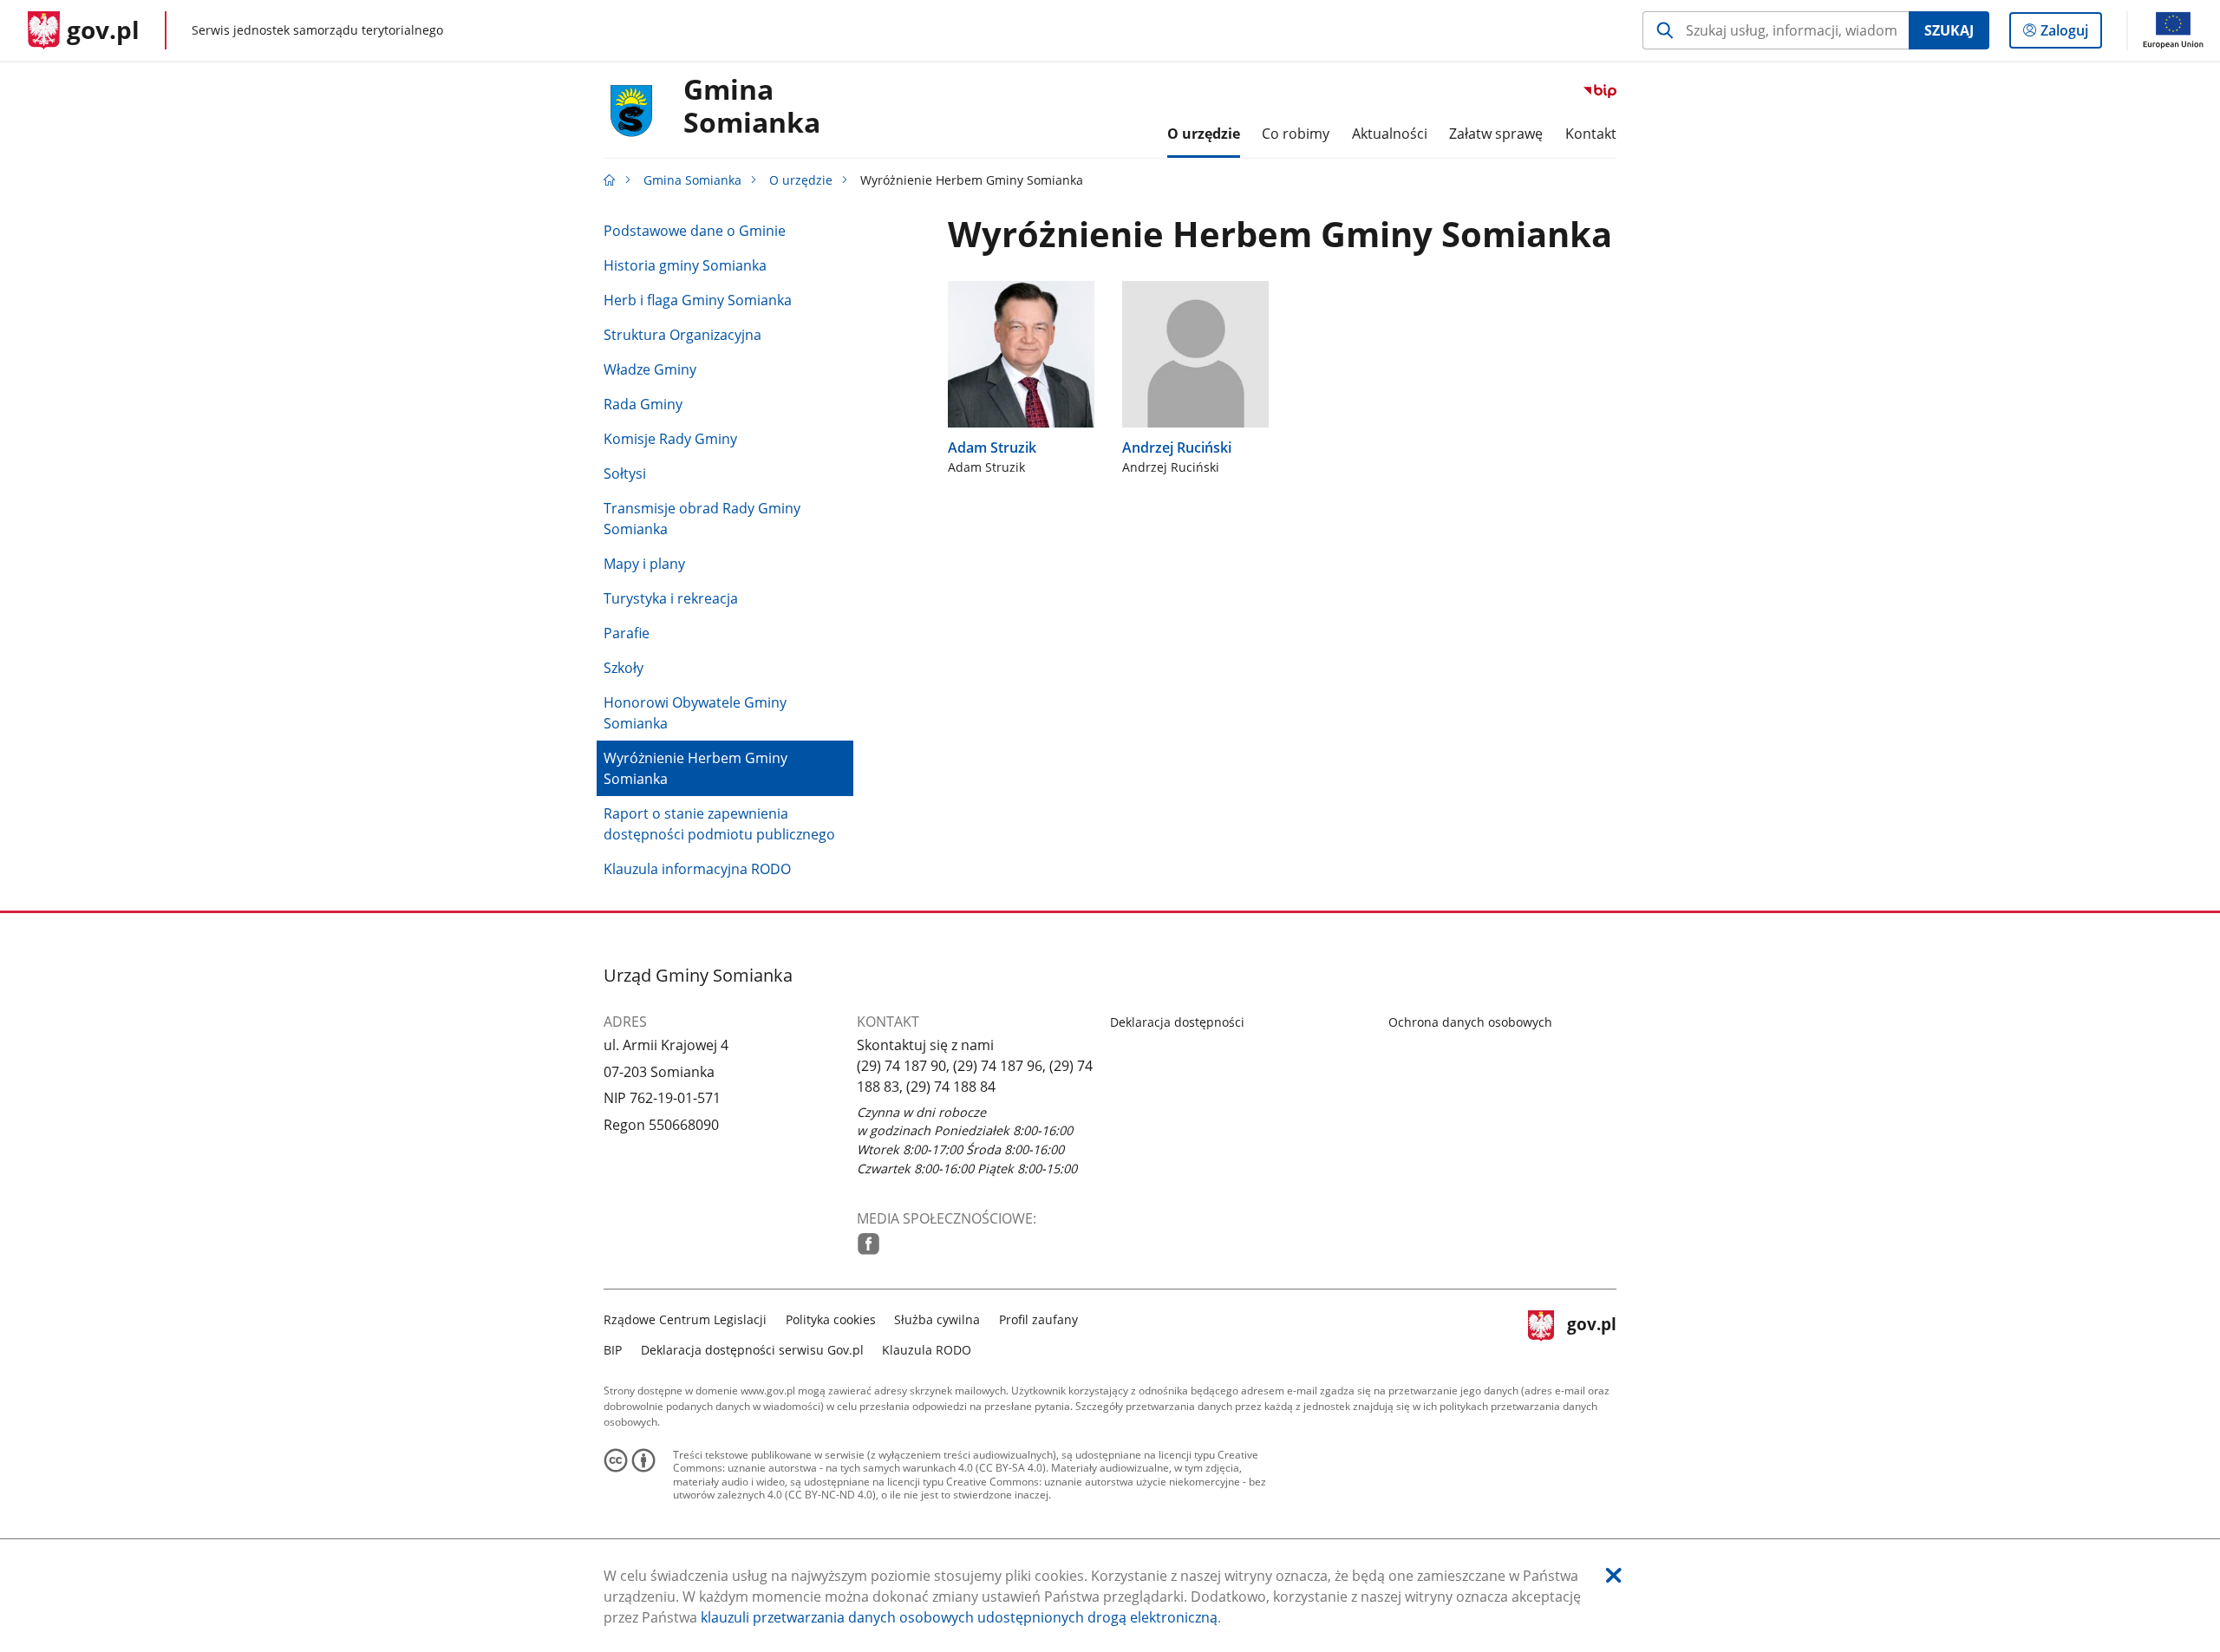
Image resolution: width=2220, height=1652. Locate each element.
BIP (613, 1350)
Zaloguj (2071, 34)
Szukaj (1949, 30)
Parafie (627, 633)
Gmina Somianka (752, 107)
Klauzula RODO (927, 1350)
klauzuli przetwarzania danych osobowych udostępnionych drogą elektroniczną (959, 1617)
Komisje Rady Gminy (670, 439)
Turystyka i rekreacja (671, 598)
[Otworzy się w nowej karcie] (868, 1244)
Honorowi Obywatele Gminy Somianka (695, 713)
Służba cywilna (937, 1319)
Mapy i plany (644, 564)
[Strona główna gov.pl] (610, 180)
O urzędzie (801, 180)
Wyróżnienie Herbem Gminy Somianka (695, 768)
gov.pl (1591, 1332)
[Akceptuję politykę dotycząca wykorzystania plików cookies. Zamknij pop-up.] (1614, 1575)
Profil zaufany (1038, 1319)
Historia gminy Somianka (685, 265)
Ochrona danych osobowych (1470, 1022)
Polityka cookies (831, 1319)
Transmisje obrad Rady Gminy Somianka (702, 519)
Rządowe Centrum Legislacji (685, 1319)
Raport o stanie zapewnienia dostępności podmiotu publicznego (719, 824)
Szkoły (624, 668)
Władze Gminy (650, 369)
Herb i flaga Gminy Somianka (698, 300)
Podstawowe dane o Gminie (695, 231)
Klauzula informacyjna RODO (697, 869)
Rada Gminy (643, 404)
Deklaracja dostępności (1177, 1022)
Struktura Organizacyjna (682, 335)
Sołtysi (625, 473)
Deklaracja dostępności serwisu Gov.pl (752, 1350)
